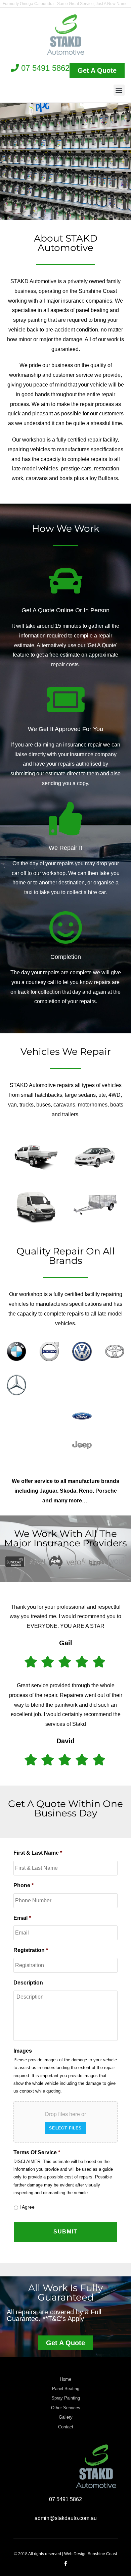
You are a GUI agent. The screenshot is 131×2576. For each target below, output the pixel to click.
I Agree (27, 2207)
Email (22, 1918)
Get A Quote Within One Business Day (65, 1808)
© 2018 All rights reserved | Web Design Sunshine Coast (65, 2554)
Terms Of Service (37, 2152)
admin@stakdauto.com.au (66, 2518)
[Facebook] (66, 2563)
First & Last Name (38, 1853)
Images (23, 2051)
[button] (119, 90)
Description (28, 1983)
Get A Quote (65, 193)
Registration (31, 1950)
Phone (24, 1885)
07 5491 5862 (44, 68)
